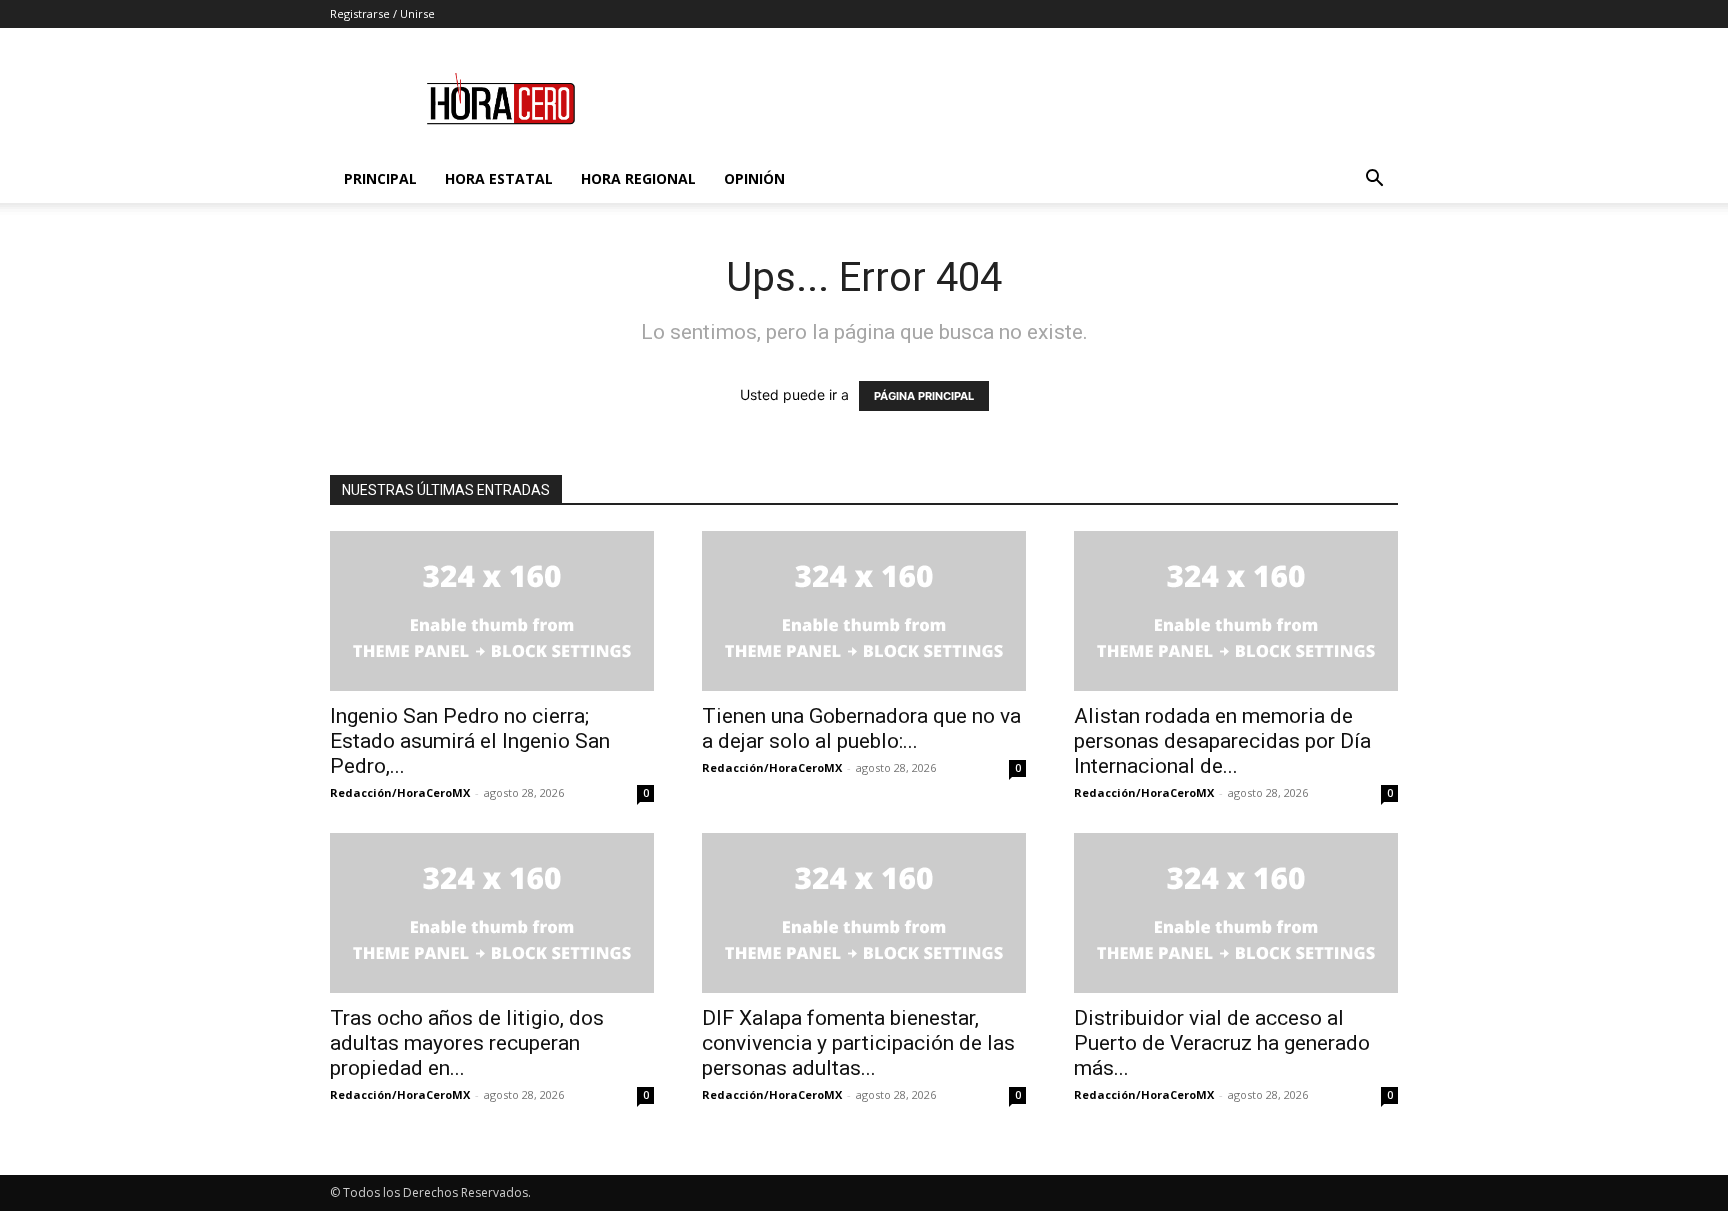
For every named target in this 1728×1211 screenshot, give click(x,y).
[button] (1374, 180)
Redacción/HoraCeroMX (400, 792)
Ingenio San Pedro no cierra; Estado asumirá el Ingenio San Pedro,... (470, 741)
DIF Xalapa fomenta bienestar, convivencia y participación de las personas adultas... (858, 1043)
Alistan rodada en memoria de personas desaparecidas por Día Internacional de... (1222, 741)
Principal (380, 178)
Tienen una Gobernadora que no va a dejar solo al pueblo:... (861, 728)
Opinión (754, 178)
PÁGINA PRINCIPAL (924, 396)
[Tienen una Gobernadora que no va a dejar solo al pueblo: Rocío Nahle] (864, 611)
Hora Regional (638, 178)
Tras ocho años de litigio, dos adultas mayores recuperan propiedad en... (467, 1043)
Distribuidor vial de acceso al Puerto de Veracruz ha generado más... (1222, 1043)
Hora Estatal (499, 178)
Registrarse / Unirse (382, 13)
